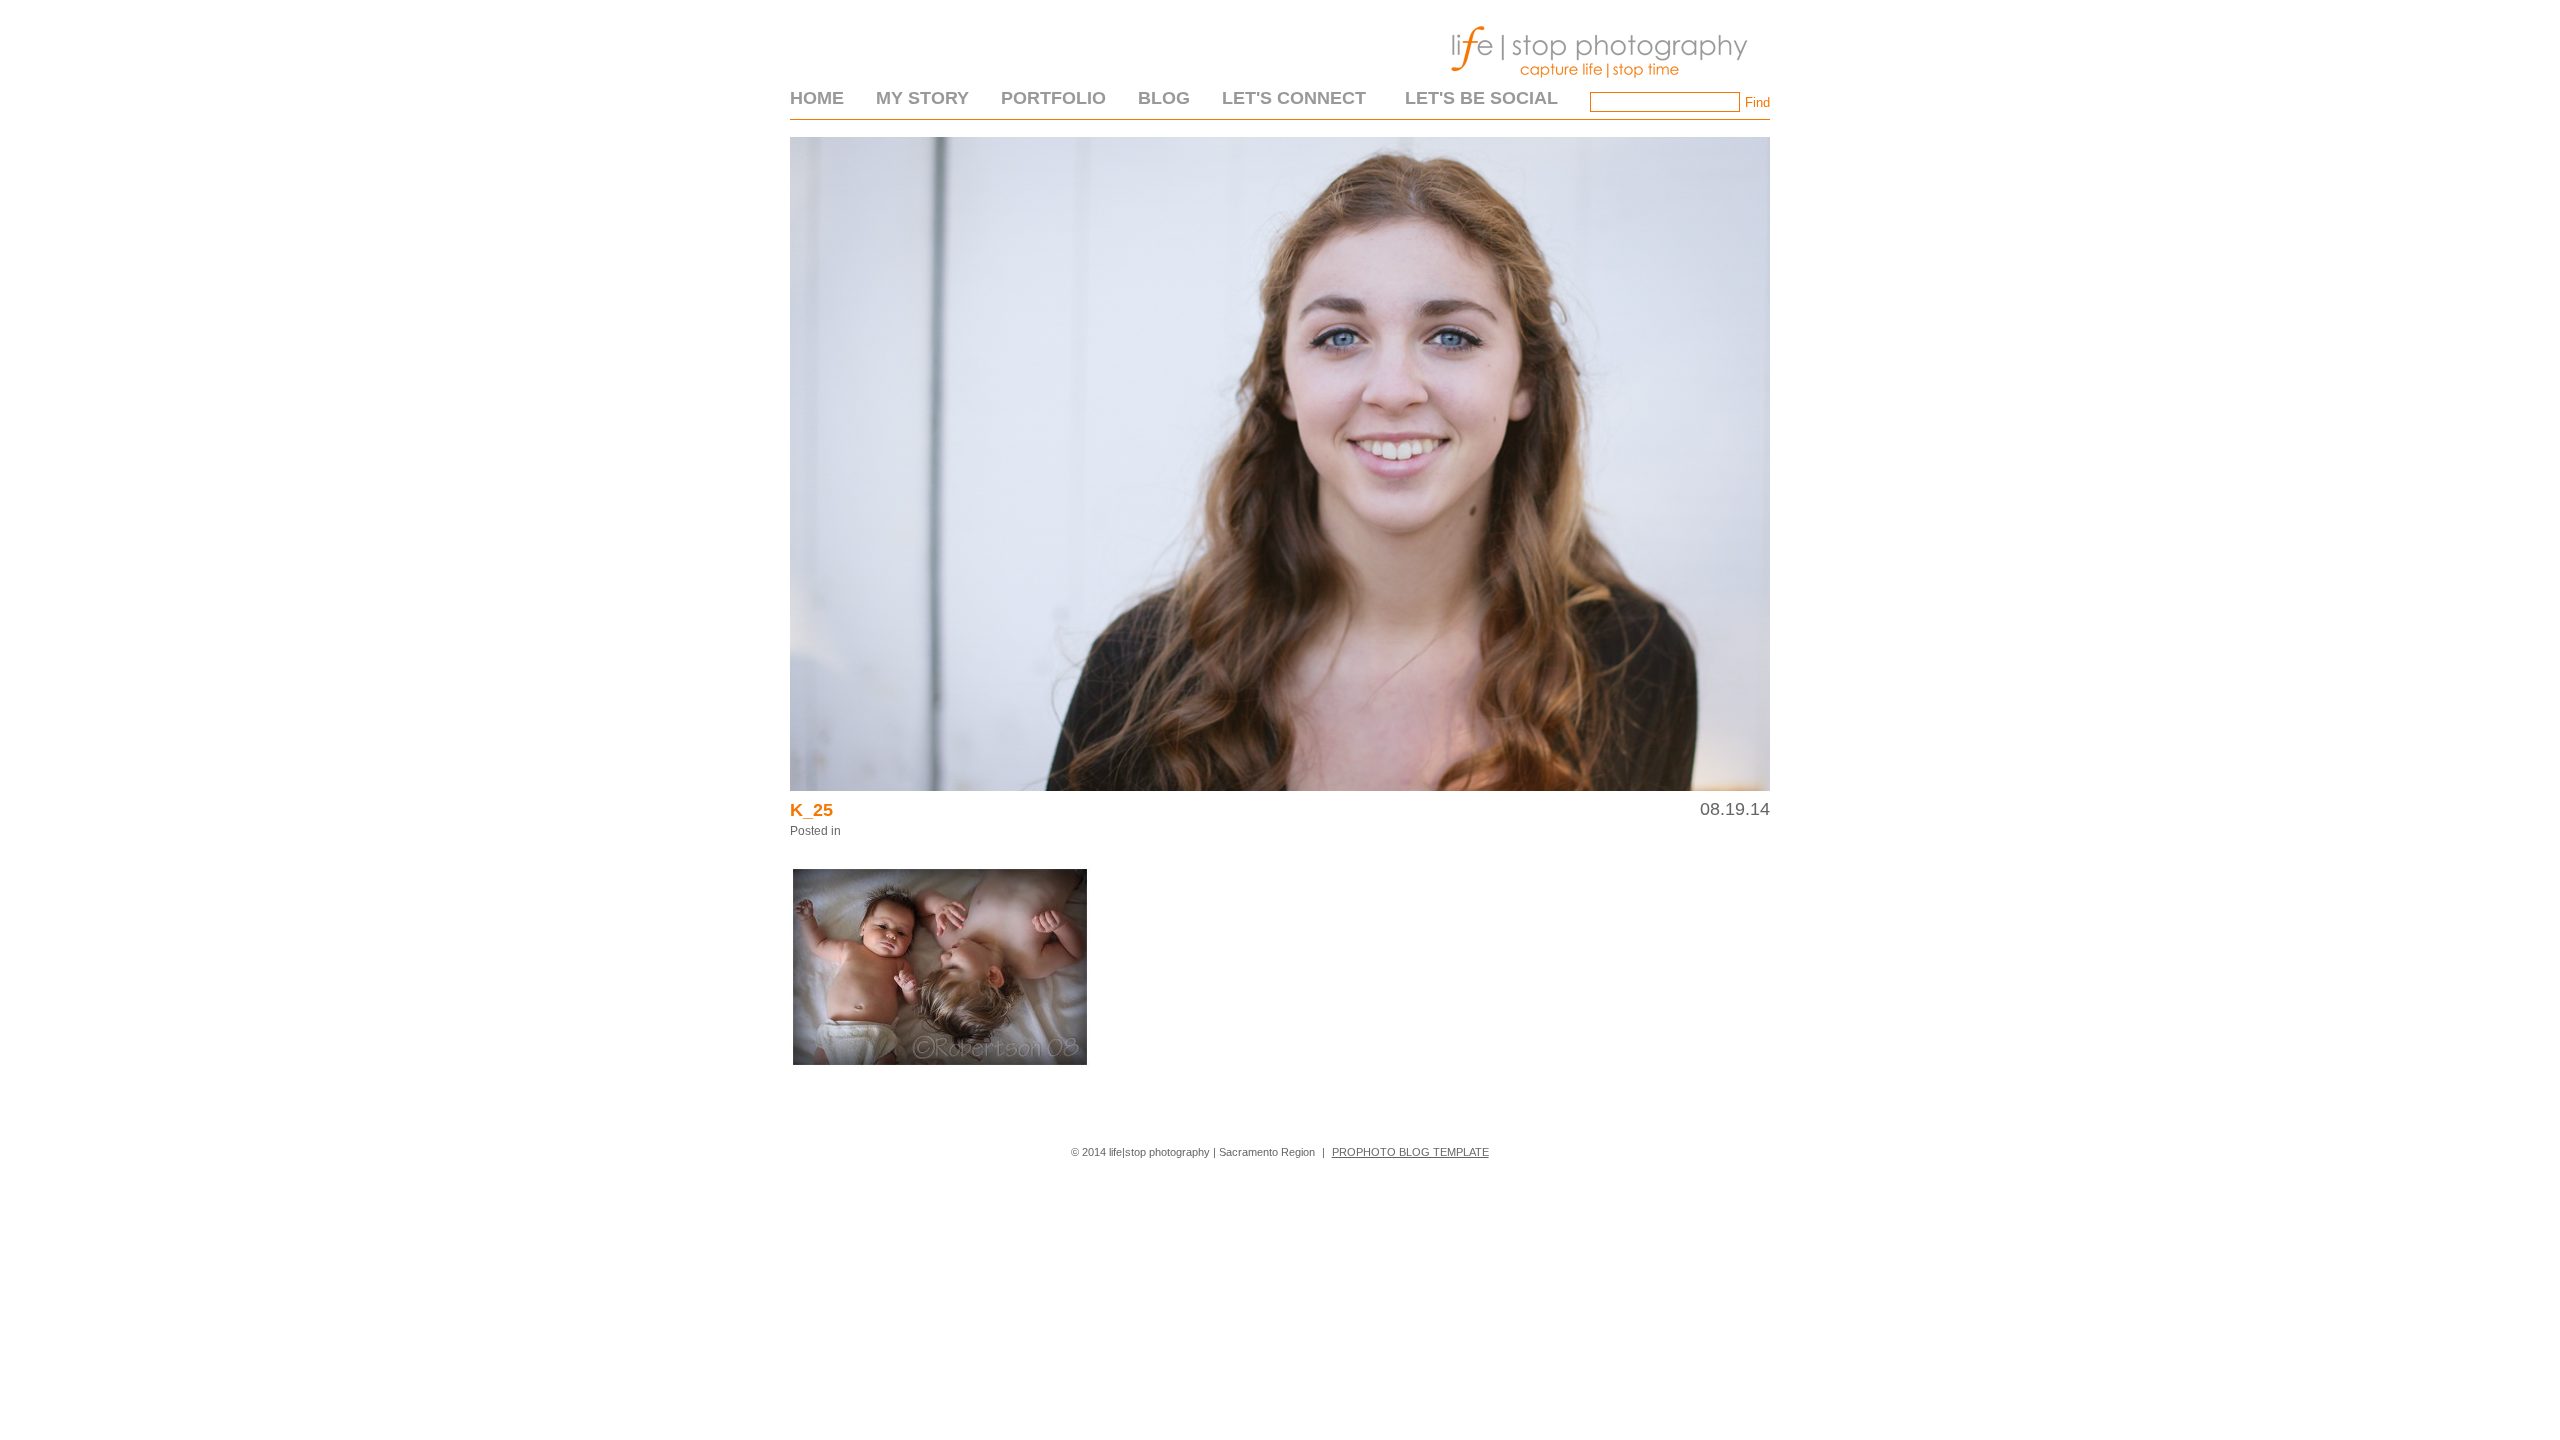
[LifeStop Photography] (1595, 84)
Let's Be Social (1481, 98)
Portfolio (1053, 98)
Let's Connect (1294, 98)
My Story (922, 98)
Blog (1164, 98)
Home (817, 98)
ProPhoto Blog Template (1410, 1152)
